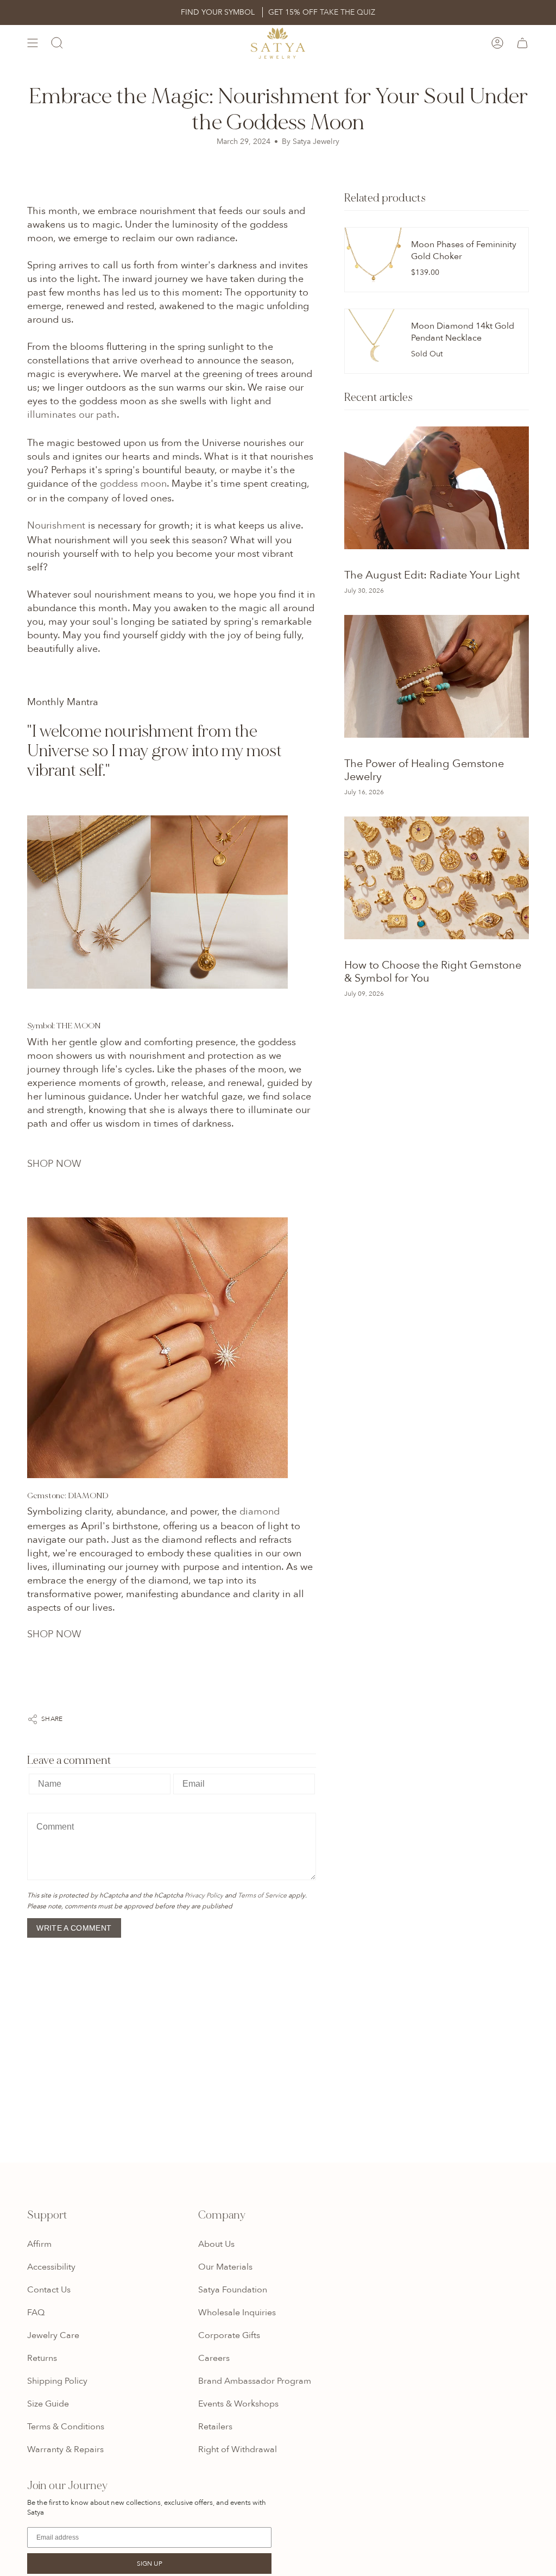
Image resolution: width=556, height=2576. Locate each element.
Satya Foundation (233, 2290)
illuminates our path (72, 415)
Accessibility (51, 2267)
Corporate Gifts (229, 2335)
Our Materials (225, 2267)
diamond (260, 1512)
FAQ (36, 2313)
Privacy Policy (204, 1895)
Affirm (39, 2244)
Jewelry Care (53, 2335)
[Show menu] (33, 43)
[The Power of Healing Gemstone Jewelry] (437, 676)
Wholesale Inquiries (237, 2313)
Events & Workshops (238, 2404)
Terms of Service (262, 1895)
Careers (214, 2358)
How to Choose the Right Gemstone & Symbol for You (433, 972)
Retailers (215, 2427)
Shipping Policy (57, 2381)
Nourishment (56, 526)
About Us (216, 2244)
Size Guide (48, 2404)
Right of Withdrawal (238, 2449)
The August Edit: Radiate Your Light (432, 575)
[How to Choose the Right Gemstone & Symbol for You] (437, 878)
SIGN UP (150, 2564)
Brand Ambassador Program (255, 2381)
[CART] (522, 43)
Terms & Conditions (66, 2427)
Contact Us (49, 2290)
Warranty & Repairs (65, 2449)
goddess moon (133, 484)
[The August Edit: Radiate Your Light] (437, 488)
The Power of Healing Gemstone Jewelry (424, 770)
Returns (42, 2358)
